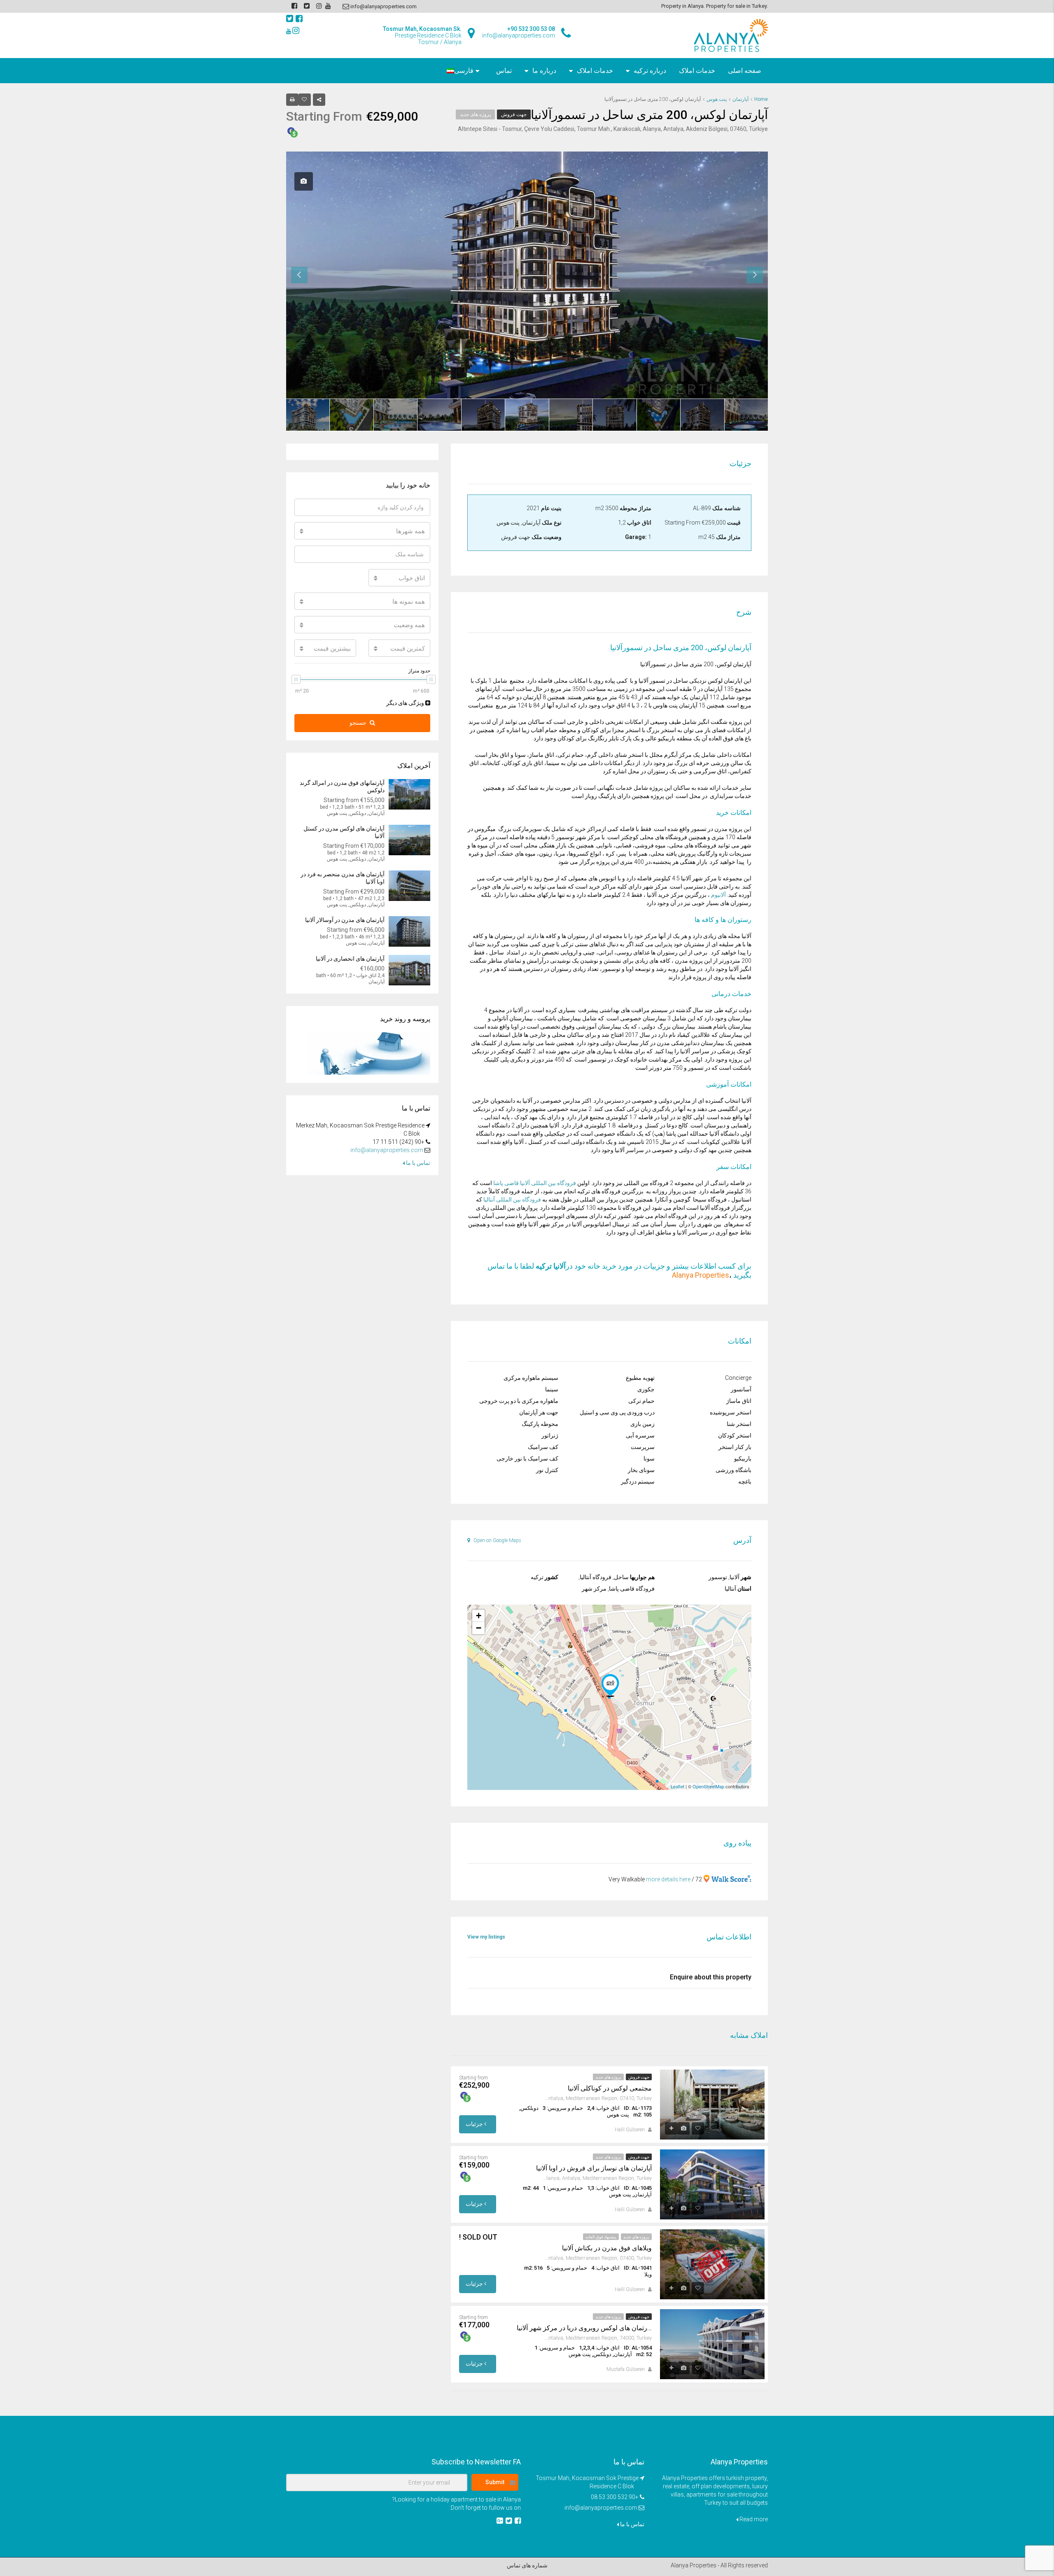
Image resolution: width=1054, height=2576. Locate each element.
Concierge (738, 1378)
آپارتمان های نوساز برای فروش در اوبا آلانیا (594, 2168)
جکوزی (646, 1389)
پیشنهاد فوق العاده (601, 2237)
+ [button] (479, 1616)
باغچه (745, 1482)
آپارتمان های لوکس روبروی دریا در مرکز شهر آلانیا (584, 2328)
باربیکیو (743, 1458)
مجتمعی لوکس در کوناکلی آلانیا (610, 2088)
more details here (668, 1879)
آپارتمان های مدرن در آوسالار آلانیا (345, 920)
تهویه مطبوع (640, 1378)
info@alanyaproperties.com (387, 1150)
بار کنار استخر (735, 1447)
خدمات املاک (697, 71)
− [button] (479, 1628)
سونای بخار (641, 1470)
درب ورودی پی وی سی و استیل (617, 1412)
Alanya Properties (701, 1275)
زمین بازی (642, 1424)
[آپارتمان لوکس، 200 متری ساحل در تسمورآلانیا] (610, 1685)
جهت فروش (514, 114)
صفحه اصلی (745, 71)
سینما (552, 1389)
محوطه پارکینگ (540, 1424)
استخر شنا (739, 1424)
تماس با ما (417, 1163)
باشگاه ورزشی (733, 1470)
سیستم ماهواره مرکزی (531, 1378)
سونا (649, 1458)
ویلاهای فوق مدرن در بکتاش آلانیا (607, 2248)
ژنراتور (550, 1435)
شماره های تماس (527, 2565)
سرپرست (643, 1447)
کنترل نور (547, 1470)
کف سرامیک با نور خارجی (527, 1458)
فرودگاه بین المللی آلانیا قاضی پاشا (535, 1183)
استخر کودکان (735, 1435)
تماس (504, 71)
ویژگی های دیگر (406, 703)
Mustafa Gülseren (626, 2369)
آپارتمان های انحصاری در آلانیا (350, 959)
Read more (753, 2519)
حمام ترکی (641, 1401)
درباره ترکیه (650, 71)
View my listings (486, 1937)
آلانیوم (718, 895)
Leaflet (677, 1786)
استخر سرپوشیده (731, 1412)
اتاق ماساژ (739, 1401)
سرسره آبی (640, 1435)
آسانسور (741, 1389)
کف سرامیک (543, 1447)
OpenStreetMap (708, 1786)
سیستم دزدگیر (638, 1482)
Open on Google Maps (497, 1540)
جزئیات (475, 2124)
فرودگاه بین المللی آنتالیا (512, 1199)
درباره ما (544, 71)
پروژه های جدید (475, 114)
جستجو (358, 723)
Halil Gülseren (630, 2130)
